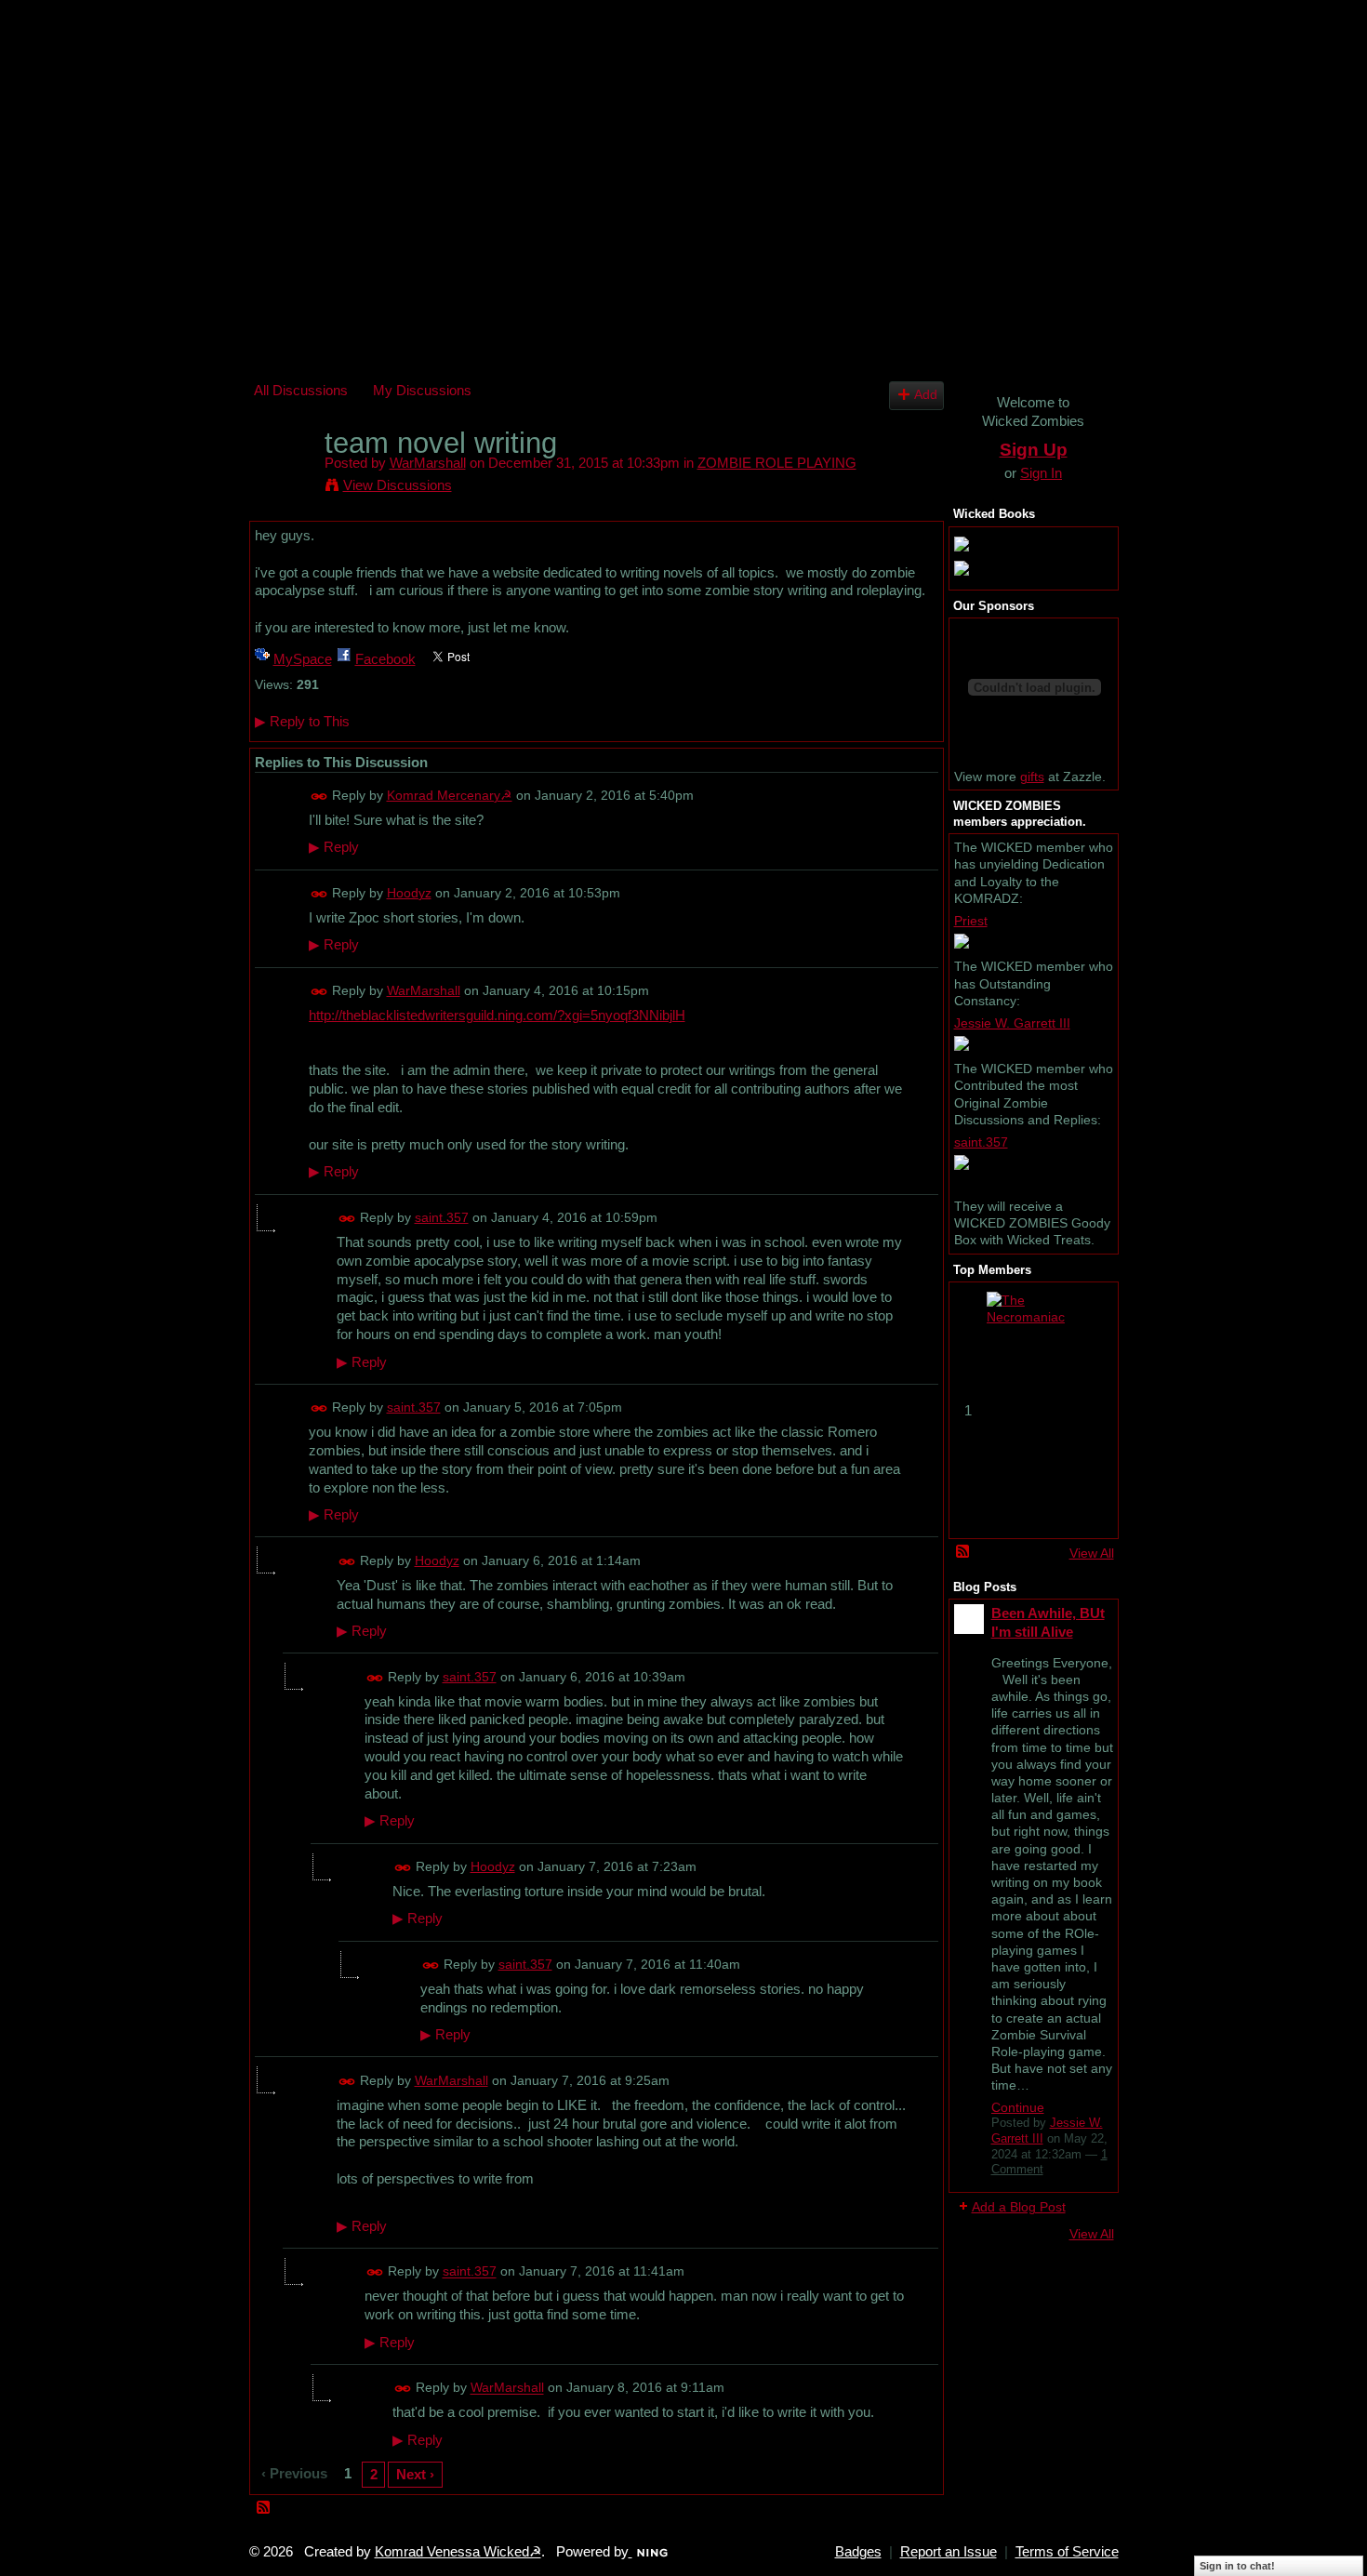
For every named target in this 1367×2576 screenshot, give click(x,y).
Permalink (319, 797)
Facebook (385, 659)
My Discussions (422, 390)
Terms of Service (1067, 2552)
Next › (415, 2474)
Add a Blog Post (1019, 2207)
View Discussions (398, 485)
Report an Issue (949, 2552)
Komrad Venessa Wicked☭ (458, 2552)
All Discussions (301, 390)
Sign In (1041, 473)
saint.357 (442, 1217)
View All (1092, 1553)
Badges (858, 2552)
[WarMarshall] (284, 478)
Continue (1018, 2107)
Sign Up (1034, 450)
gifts (1032, 777)
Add (926, 395)
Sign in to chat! (1237, 2566)
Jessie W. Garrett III (1012, 1023)
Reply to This (302, 721)
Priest (971, 921)
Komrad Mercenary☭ (450, 795)
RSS (264, 2508)
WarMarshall (428, 463)
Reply (334, 847)
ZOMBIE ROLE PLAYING (777, 463)
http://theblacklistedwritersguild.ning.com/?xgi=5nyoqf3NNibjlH (497, 1015)
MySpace (303, 659)
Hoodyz (409, 893)
